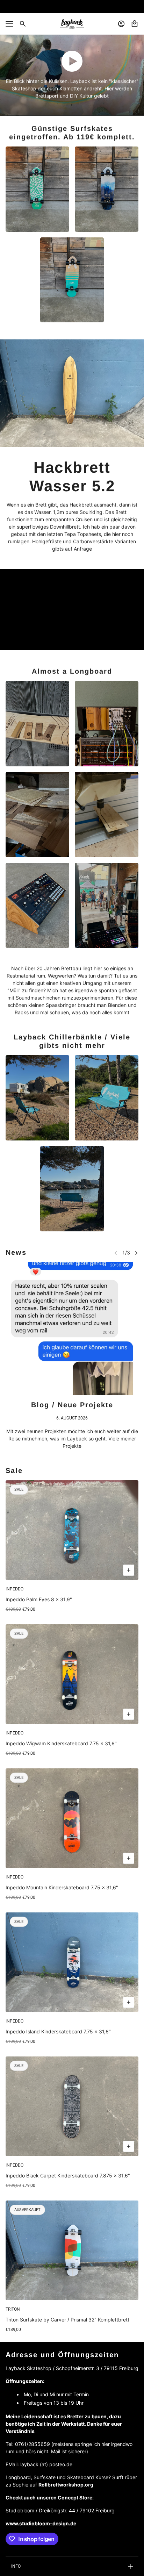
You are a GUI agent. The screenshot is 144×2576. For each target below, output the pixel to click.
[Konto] (121, 24)
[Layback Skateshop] (72, 24)
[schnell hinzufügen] (129, 1570)
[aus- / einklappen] (9, 24)
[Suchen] (23, 24)
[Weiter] (136, 1253)
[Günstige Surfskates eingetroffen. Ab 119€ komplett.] (37, 189)
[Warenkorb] (135, 24)
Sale (14, 1471)
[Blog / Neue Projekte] (72, 1329)
